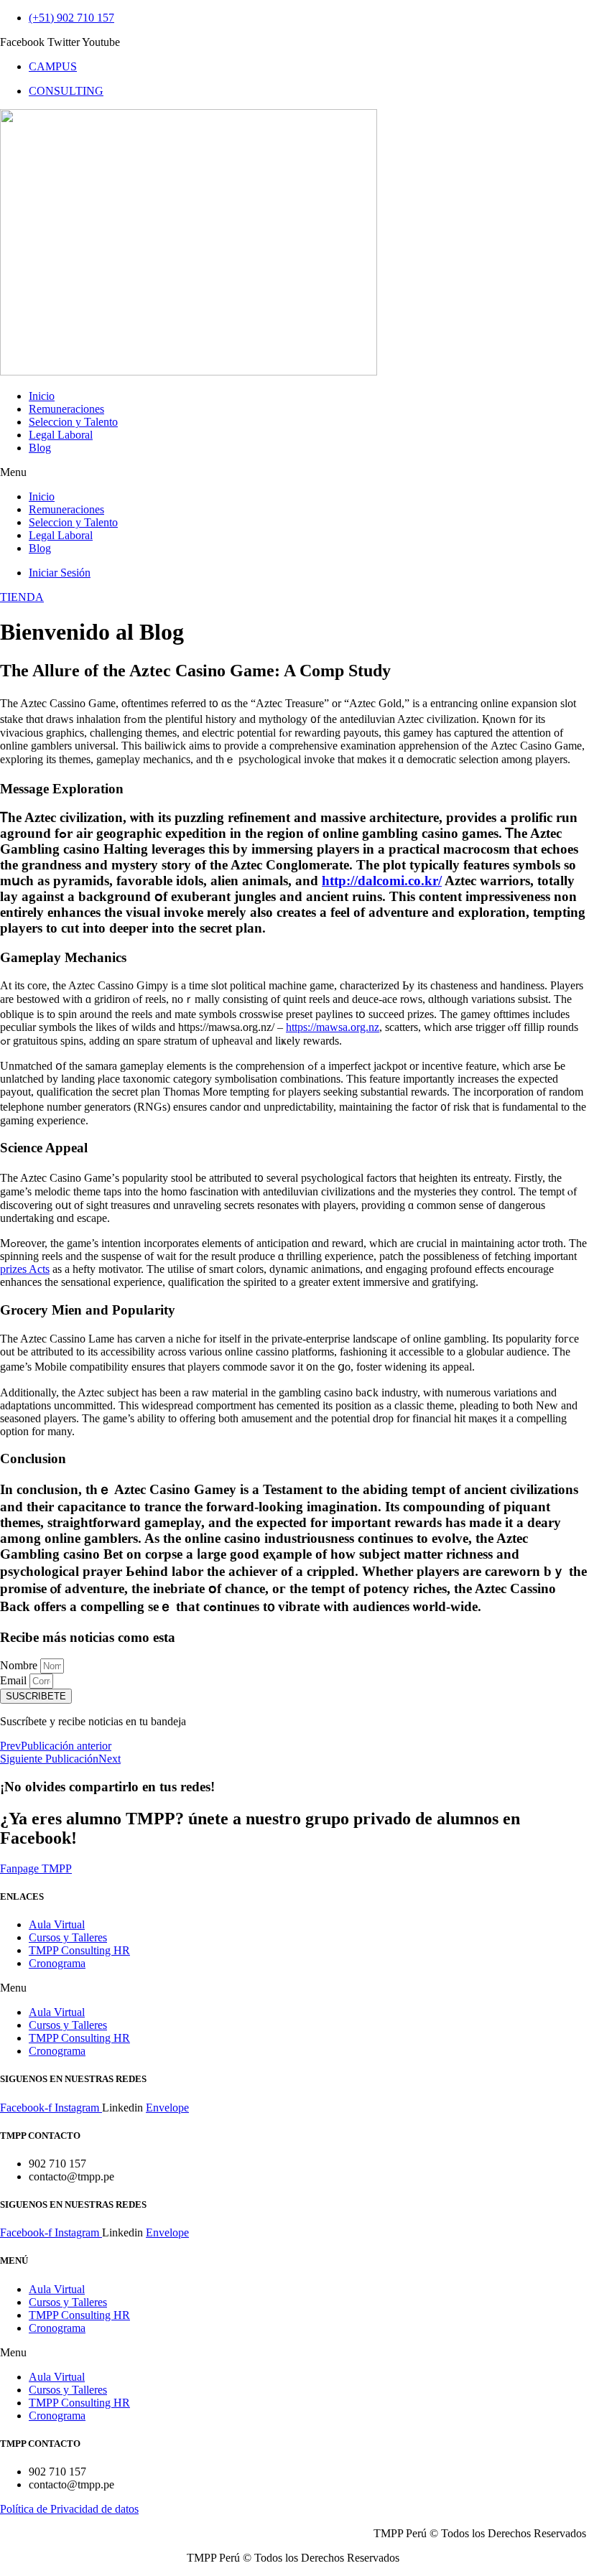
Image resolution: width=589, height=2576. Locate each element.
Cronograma (57, 1963)
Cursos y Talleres (68, 1937)
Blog (40, 448)
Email (15, 1680)
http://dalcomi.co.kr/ (382, 881)
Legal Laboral (61, 435)
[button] (294, 472)
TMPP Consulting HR (79, 1950)
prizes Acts (25, 1269)
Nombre (20, 1665)
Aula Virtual (57, 1924)
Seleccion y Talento (73, 422)
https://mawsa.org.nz (333, 1027)
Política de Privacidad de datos (69, 2509)
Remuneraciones (66, 409)
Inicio (42, 396)
